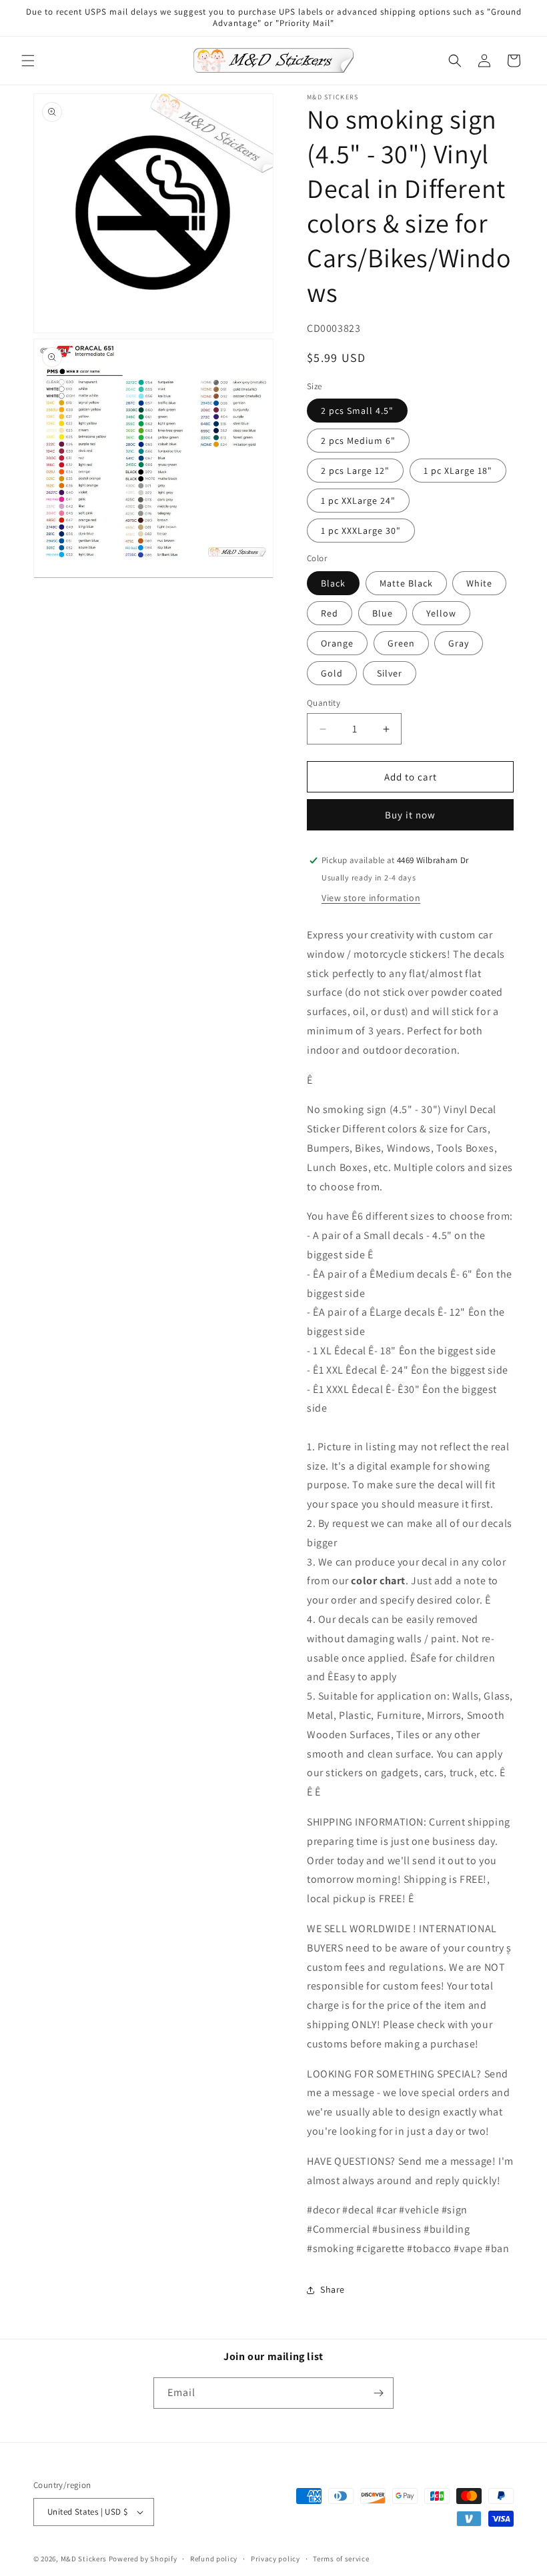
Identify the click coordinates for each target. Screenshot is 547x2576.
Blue (383, 613)
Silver (390, 673)
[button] (28, 61)
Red (330, 613)
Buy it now (410, 815)
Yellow (441, 613)
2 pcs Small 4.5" (357, 411)
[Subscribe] (378, 2393)
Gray (459, 643)
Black (333, 583)
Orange (337, 643)
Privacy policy (276, 2559)
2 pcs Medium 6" (358, 441)
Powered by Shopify (143, 2559)
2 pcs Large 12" (355, 471)
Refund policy (214, 2559)
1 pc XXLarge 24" (358, 501)
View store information (371, 898)
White (479, 583)
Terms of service (341, 2559)
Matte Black (406, 583)
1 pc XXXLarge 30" (361, 531)
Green (401, 643)
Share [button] (333, 2289)
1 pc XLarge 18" (458, 471)
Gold (332, 673)
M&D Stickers (84, 2559)
